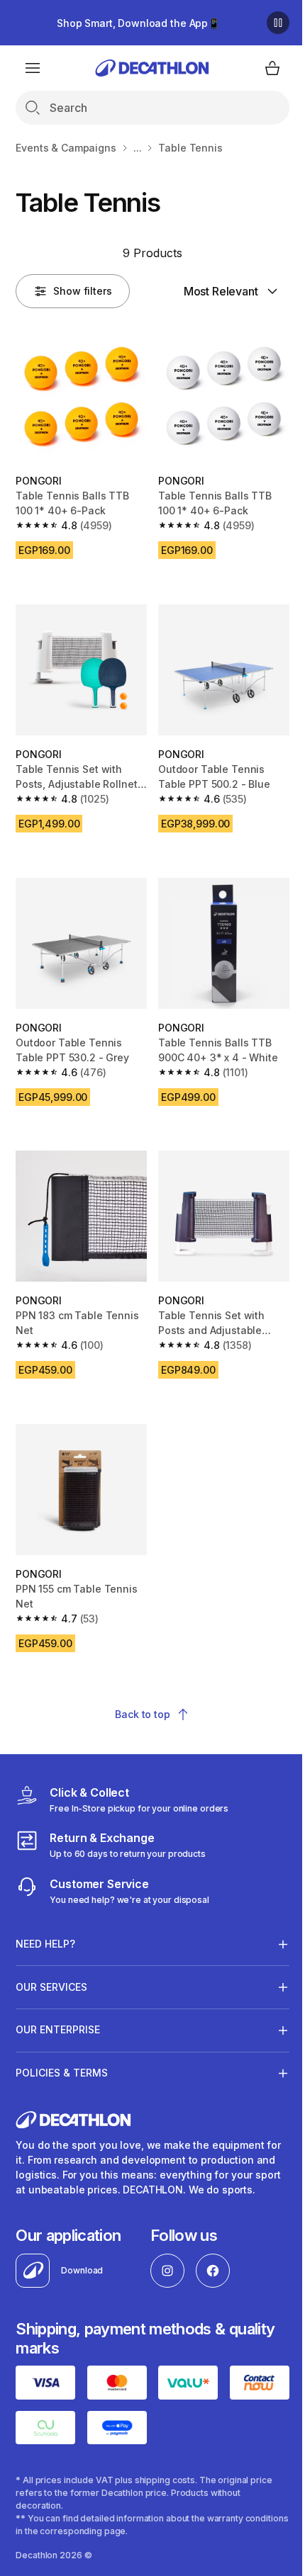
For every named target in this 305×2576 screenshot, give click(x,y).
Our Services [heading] (51, 1960)
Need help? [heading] (45, 1917)
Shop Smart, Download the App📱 (138, 23)
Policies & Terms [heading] (62, 2046)
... (138, 148)
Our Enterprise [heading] (58, 2003)
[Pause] (278, 23)
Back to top (142, 1714)
